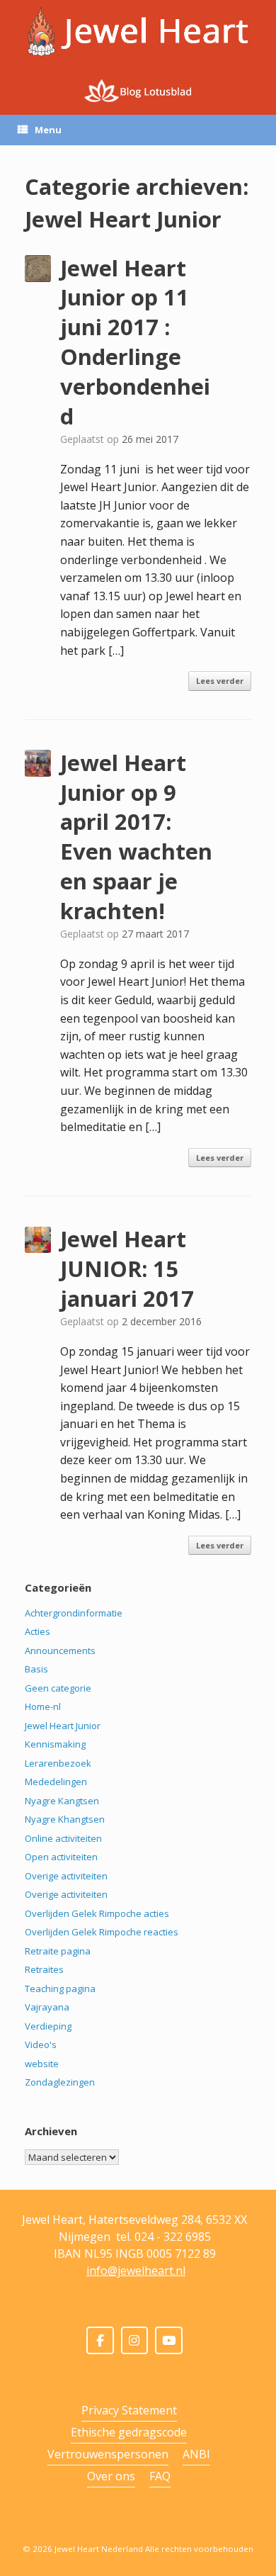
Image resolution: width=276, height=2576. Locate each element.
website (42, 2064)
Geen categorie (58, 1688)
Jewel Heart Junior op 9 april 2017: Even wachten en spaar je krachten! (136, 837)
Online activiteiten (63, 1838)
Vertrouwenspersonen (108, 2454)
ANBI (196, 2454)
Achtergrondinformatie (74, 1613)
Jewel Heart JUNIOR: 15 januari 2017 (127, 1269)
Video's (41, 2045)
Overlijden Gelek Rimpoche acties (97, 1913)
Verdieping (48, 2026)
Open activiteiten (61, 1857)
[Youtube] (169, 2340)
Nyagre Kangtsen (62, 1801)
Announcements (60, 1650)
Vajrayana (47, 2007)
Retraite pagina (58, 1951)
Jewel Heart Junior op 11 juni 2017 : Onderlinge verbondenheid (135, 342)
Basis (36, 1669)
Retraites (44, 1969)
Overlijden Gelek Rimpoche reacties (102, 1932)
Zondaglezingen (60, 2082)
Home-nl (43, 1706)
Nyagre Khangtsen (65, 1819)
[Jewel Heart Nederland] (138, 32)
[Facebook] (100, 2340)
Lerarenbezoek (58, 1763)
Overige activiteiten (66, 1876)
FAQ (160, 2476)
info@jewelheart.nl (136, 2271)
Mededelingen (56, 1782)
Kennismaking (55, 1744)
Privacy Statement (129, 2410)
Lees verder (220, 681)
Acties (38, 1631)
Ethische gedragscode (129, 2432)
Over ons (111, 2476)
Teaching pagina (60, 1989)
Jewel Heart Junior (63, 1726)
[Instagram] (135, 2340)
